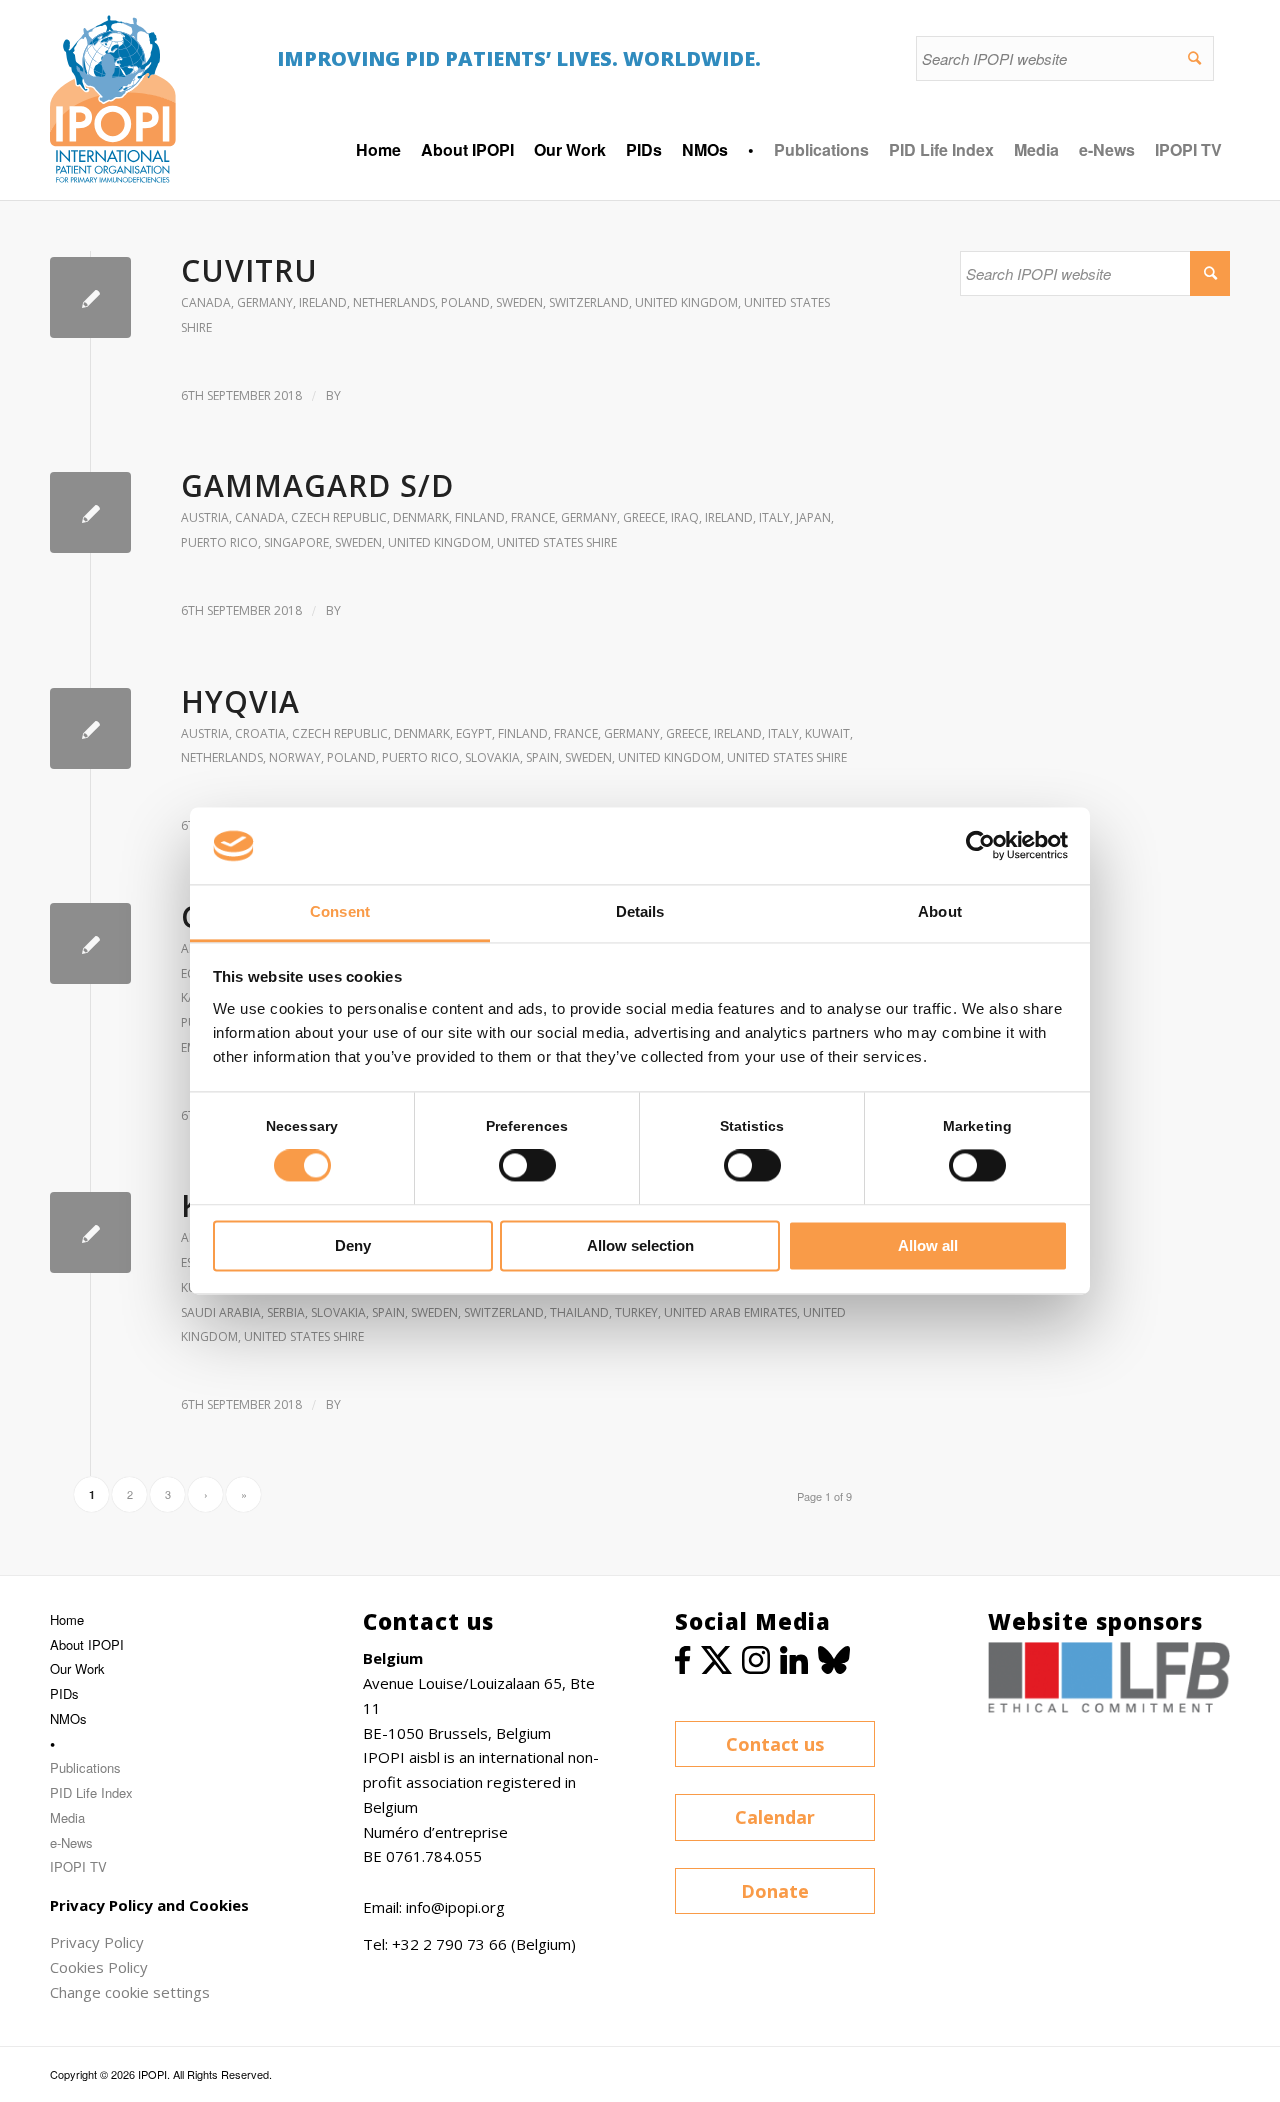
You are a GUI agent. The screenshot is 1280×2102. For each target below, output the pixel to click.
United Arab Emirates (730, 1312)
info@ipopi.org (455, 1907)
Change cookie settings (130, 1992)
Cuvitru (249, 270)
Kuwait (827, 733)
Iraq (685, 517)
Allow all (928, 1245)
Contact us (775, 1744)
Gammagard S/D (317, 485)
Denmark (421, 517)
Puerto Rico (219, 542)
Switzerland (589, 302)
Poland (465, 302)
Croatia (260, 733)
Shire (196, 327)
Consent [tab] (340, 911)
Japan (813, 517)
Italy (774, 517)
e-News (1107, 149)
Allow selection (640, 1245)
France (533, 517)
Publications (821, 149)
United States (787, 302)
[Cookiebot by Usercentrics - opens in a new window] (980, 846)
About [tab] (940, 911)
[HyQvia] (90, 728)
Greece (644, 517)
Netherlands (394, 302)
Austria (205, 517)
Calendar (775, 1817)
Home (67, 1619)
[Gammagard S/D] (90, 512)
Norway (295, 757)
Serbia (286, 1312)
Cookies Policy (99, 1967)
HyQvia (240, 701)
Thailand (579, 1312)
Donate (775, 1891)
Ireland (323, 302)
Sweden (519, 302)
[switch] (527, 1166)
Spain (542, 757)
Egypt (474, 733)
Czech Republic (339, 517)
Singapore (296, 542)
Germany (265, 302)
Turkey (636, 1312)
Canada (206, 302)
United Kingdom (686, 302)
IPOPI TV (1188, 149)
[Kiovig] (90, 1232)
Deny (353, 1245)
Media (1036, 149)
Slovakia (492, 757)
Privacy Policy (97, 1942)
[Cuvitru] (90, 297)
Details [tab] (640, 911)
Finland (480, 517)
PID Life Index (941, 149)
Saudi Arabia (221, 1312)
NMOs (68, 1718)
